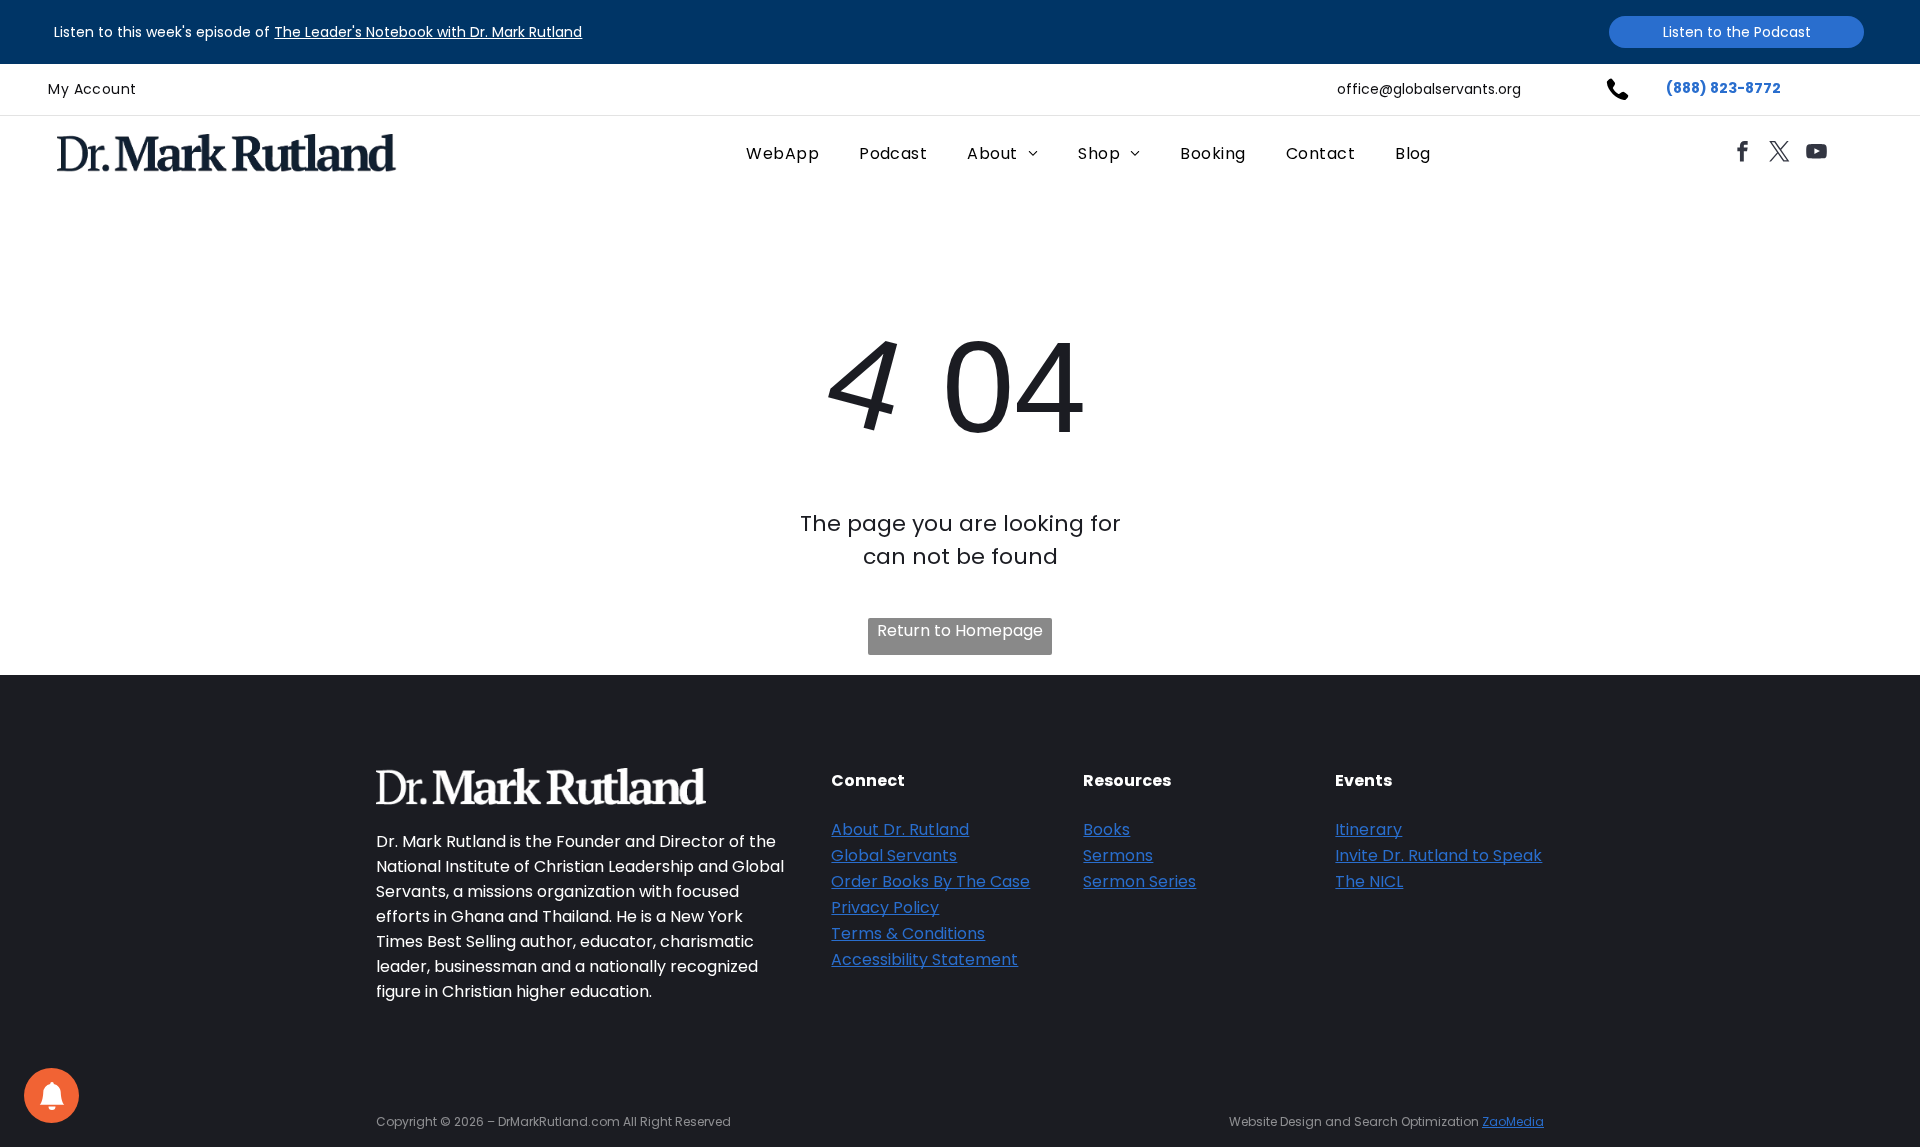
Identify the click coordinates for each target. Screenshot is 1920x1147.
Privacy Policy (885, 907)
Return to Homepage (960, 630)
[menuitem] (92, 89)
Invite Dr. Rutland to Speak (1438, 855)
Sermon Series (1139, 881)
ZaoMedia (1513, 1121)
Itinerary (1368, 829)
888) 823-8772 (1727, 88)
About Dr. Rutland (900, 829)
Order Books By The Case (930, 881)
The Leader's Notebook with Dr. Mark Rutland (428, 32)
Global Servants (894, 855)
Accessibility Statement (924, 959)
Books (1106, 829)
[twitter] (1779, 153)
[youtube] (1816, 153)
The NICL (1369, 881)
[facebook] (1742, 153)
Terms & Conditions (908, 933)
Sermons (1118, 855)
